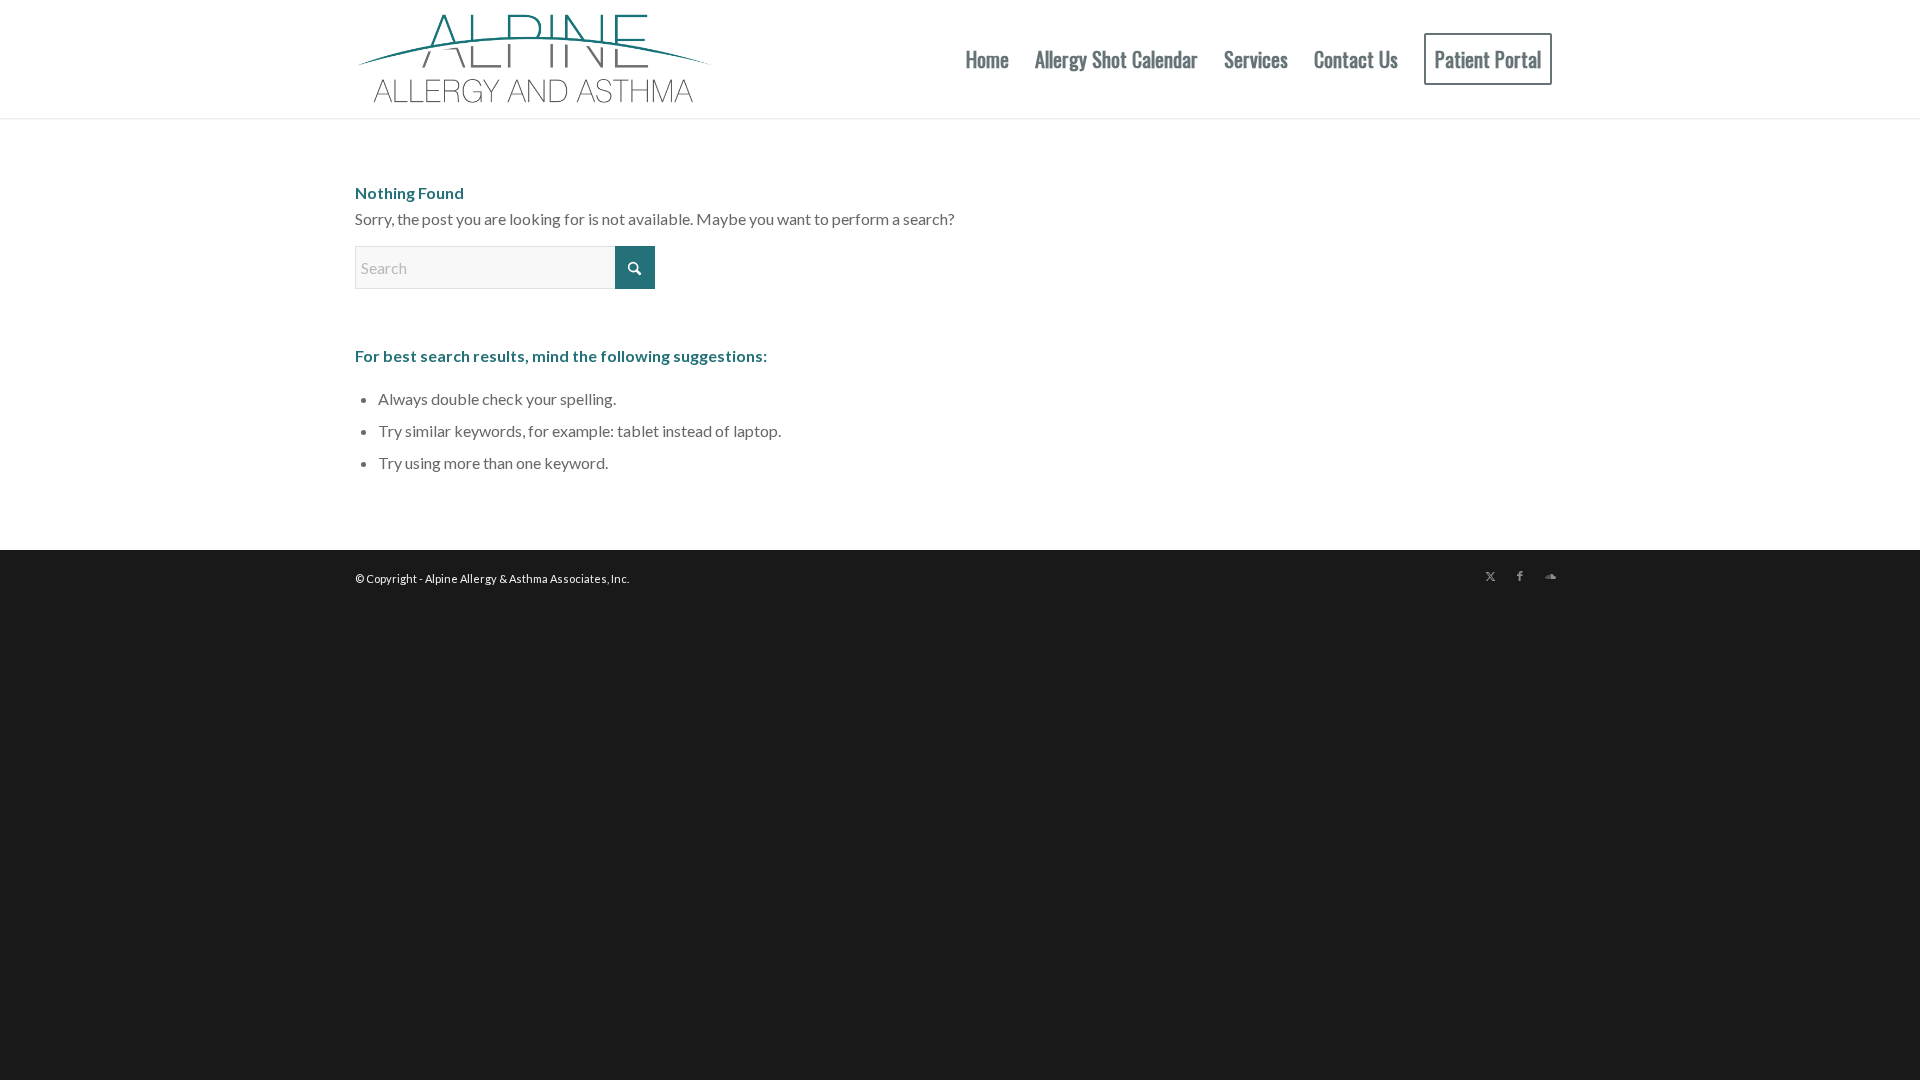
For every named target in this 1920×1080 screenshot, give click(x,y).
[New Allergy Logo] (534, 59)
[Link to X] (1490, 576)
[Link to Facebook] (1520, 576)
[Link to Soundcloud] (1550, 576)
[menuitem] (987, 59)
